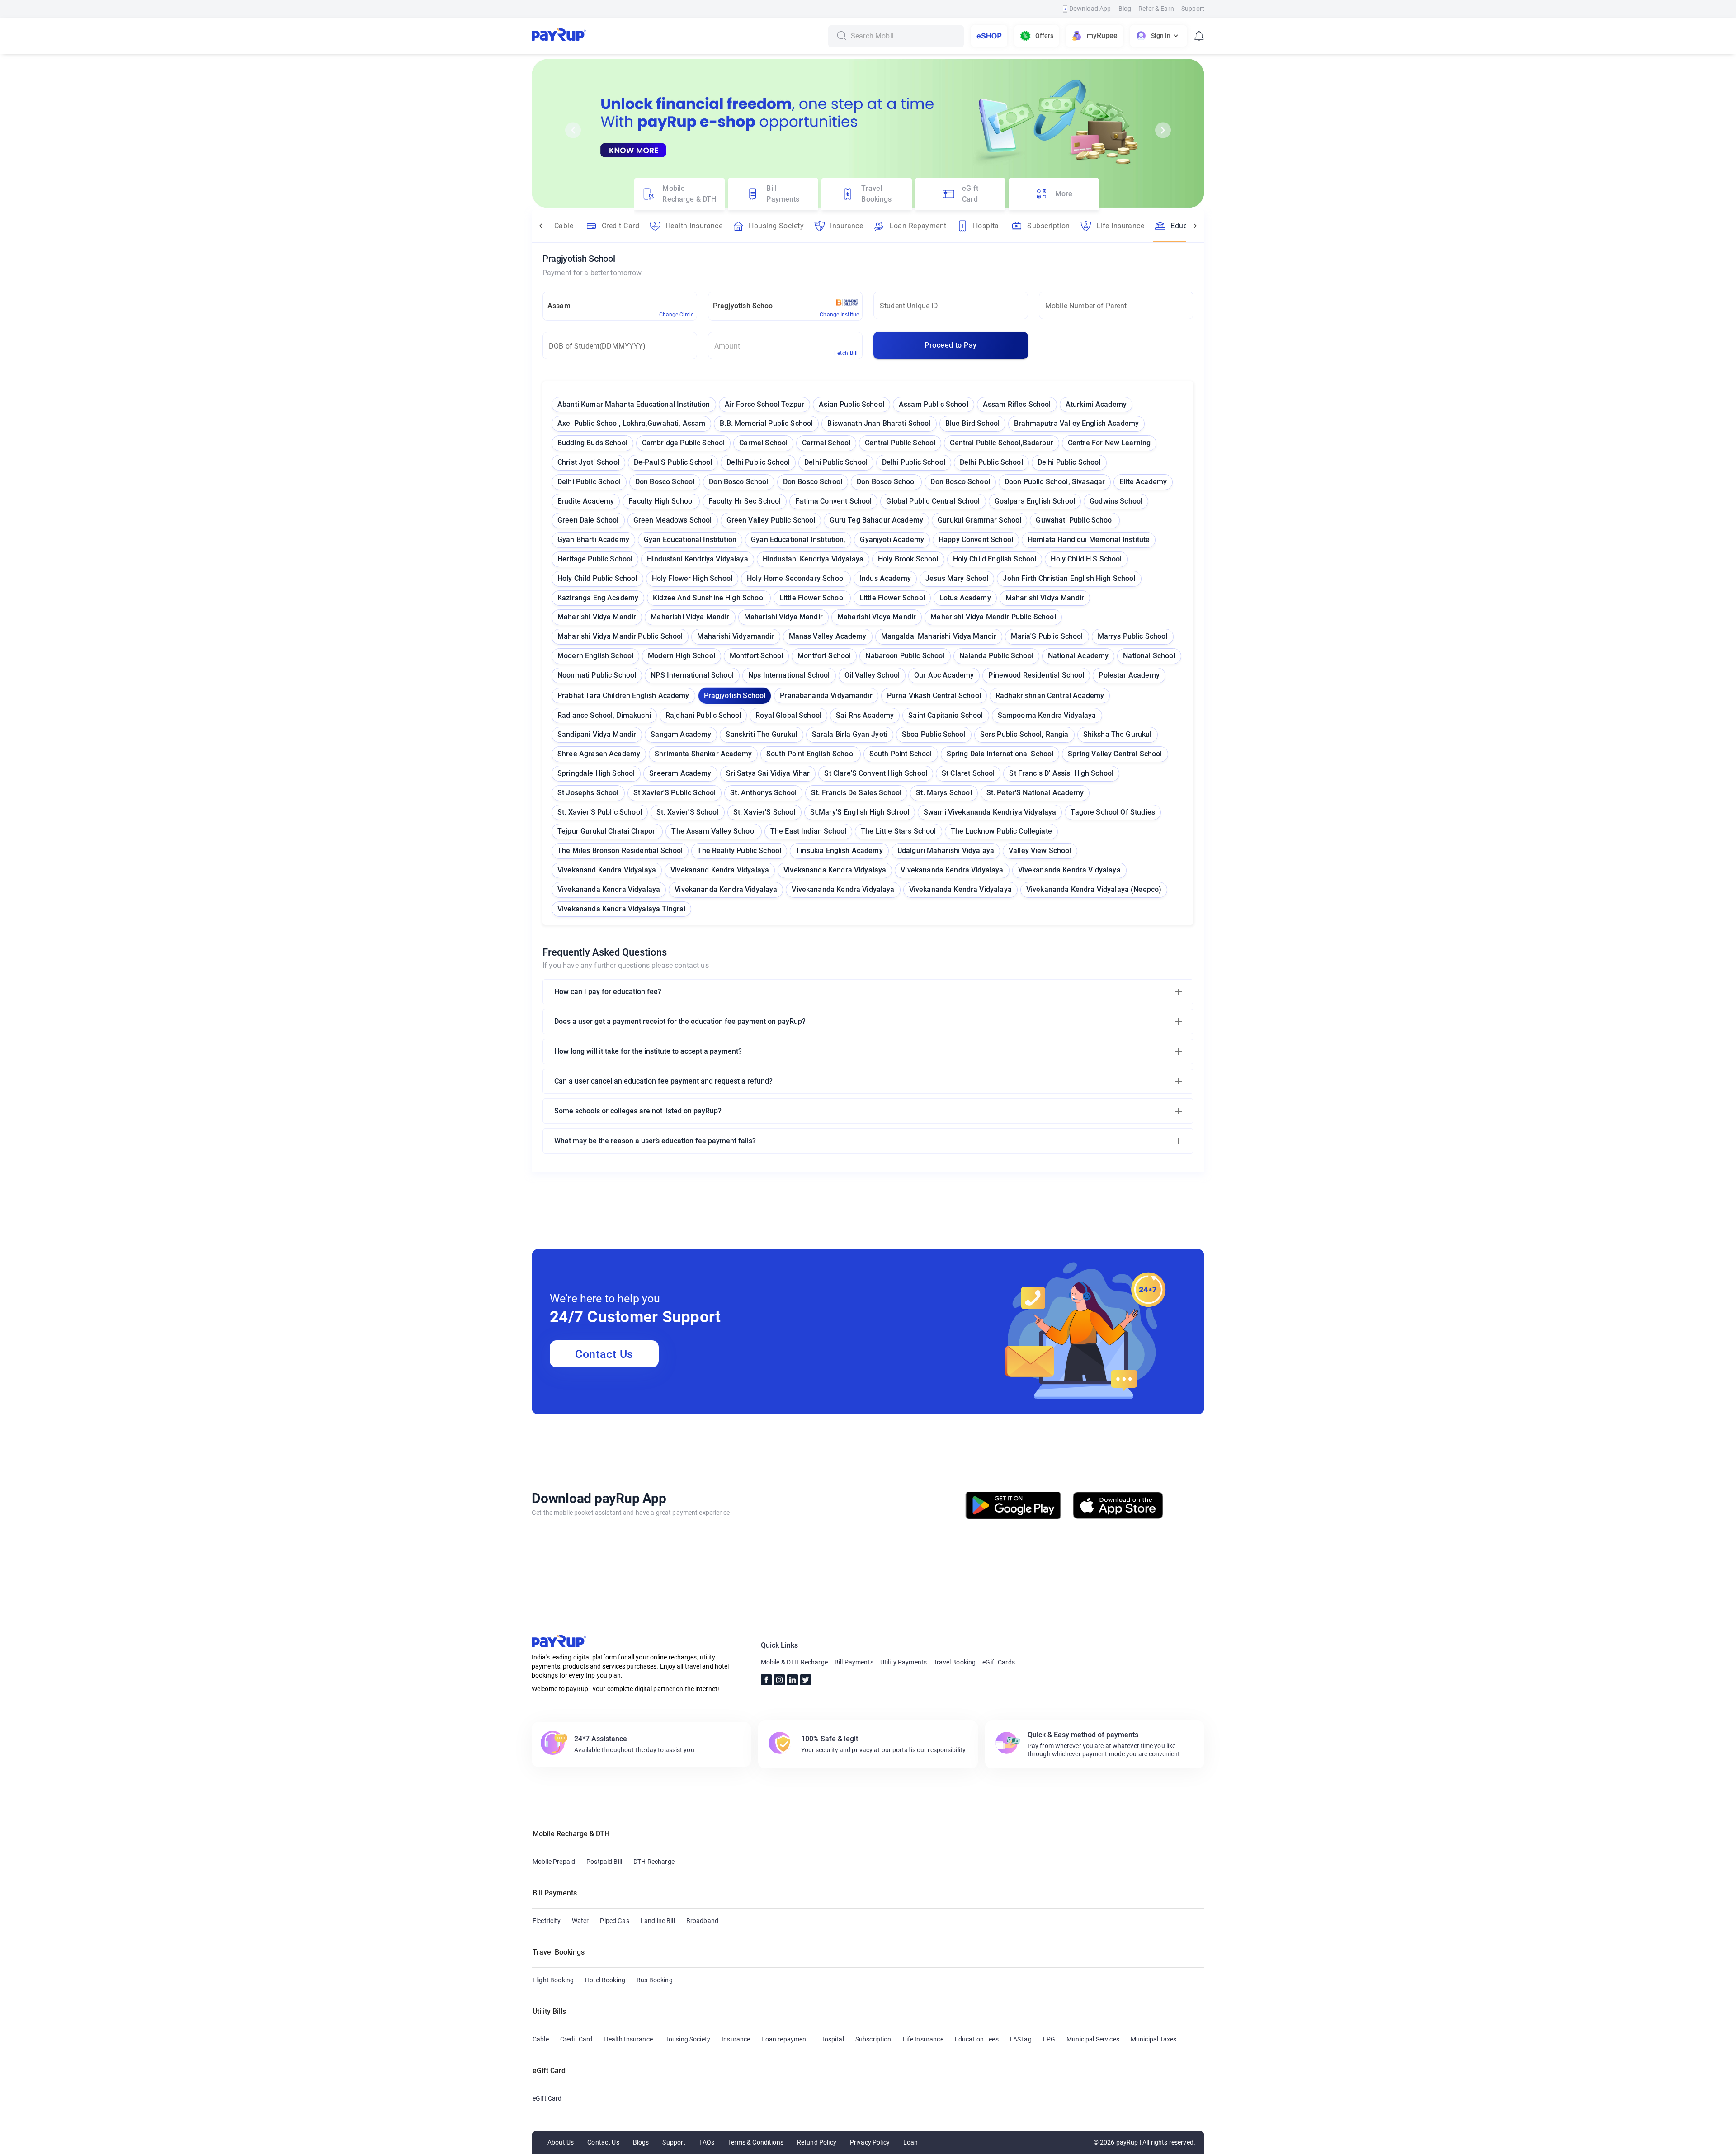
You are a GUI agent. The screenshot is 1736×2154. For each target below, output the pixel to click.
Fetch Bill (846, 353)
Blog (1125, 9)
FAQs (707, 2142)
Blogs (641, 2142)
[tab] (679, 194)
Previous (573, 130)
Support (1193, 9)
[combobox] (904, 36)
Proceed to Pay (951, 345)
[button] (868, 992)
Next (1163, 130)
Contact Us (604, 1354)
